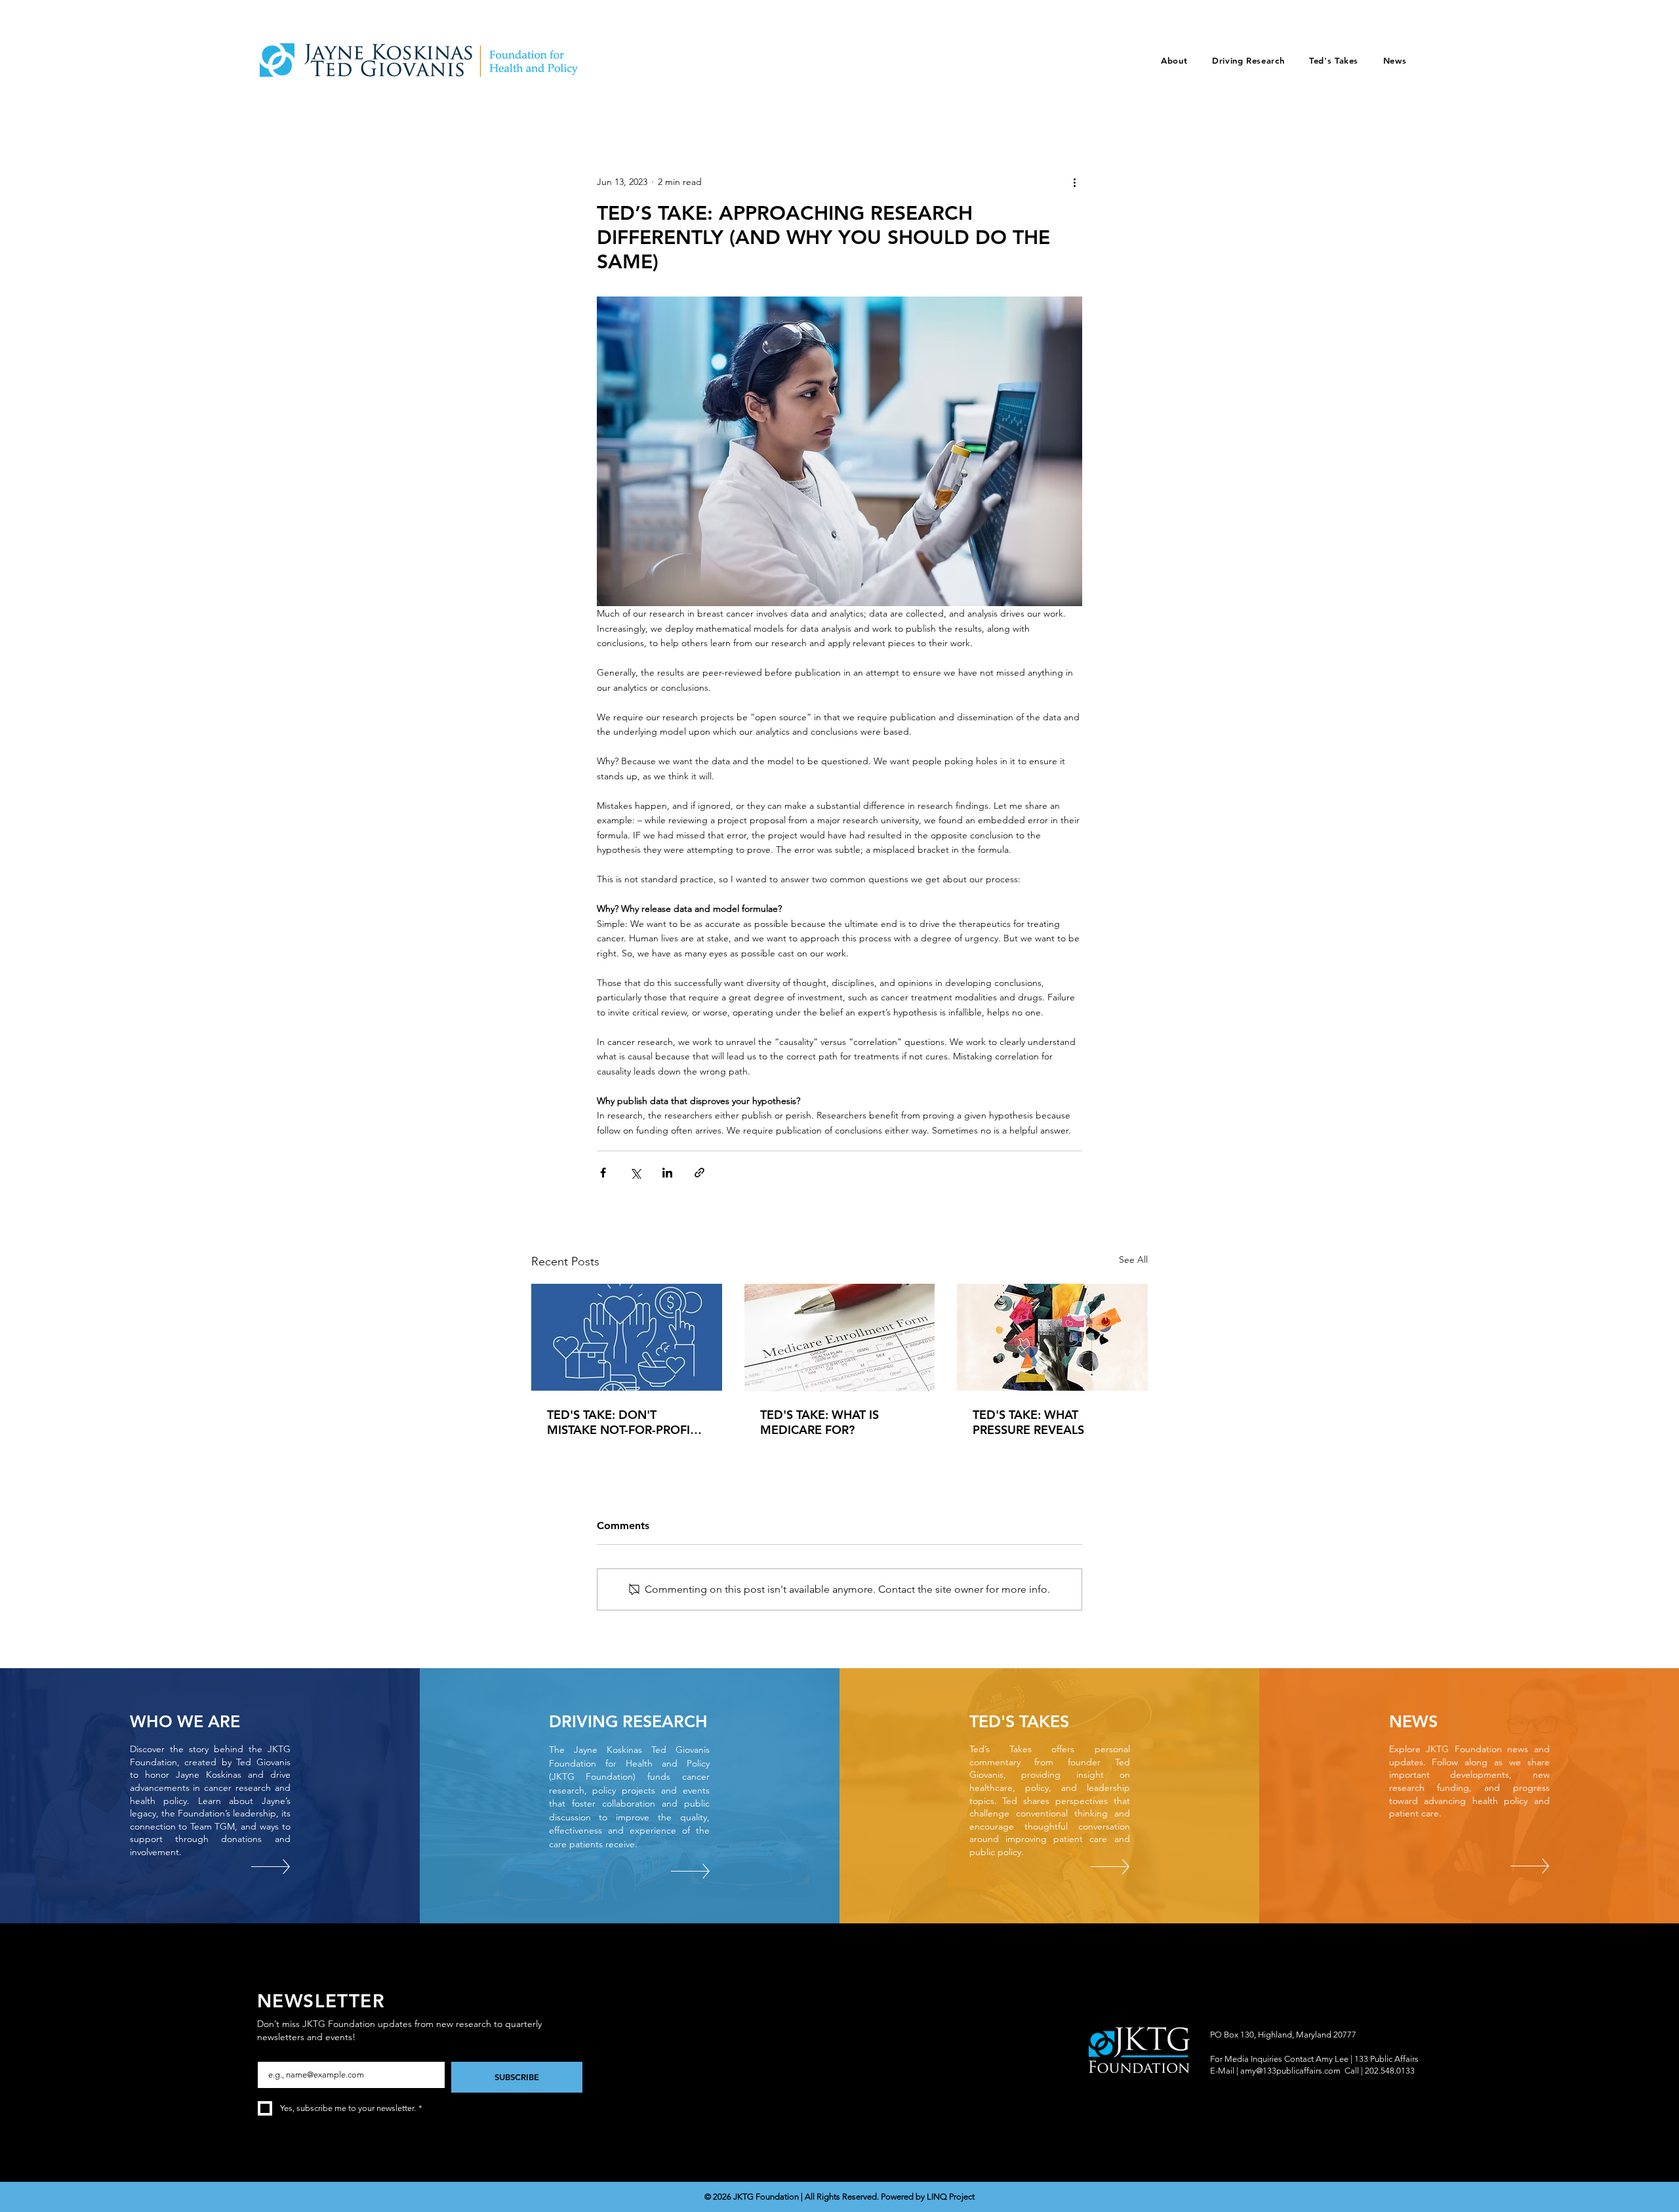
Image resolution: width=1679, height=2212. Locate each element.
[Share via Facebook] (603, 1173)
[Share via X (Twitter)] (635, 1173)
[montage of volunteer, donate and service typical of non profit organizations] (627, 1337)
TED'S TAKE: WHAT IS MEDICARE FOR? (819, 1422)
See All (1133, 1260)
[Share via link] (699, 1173)
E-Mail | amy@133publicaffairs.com (1275, 2071)
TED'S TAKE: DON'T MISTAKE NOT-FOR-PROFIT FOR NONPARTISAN (622, 1422)
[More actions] (1074, 182)
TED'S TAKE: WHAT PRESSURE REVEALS (1028, 1422)
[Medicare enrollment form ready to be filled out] (840, 1338)
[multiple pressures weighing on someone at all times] (1052, 1337)
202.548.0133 (1390, 2071)
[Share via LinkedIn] (667, 1173)
